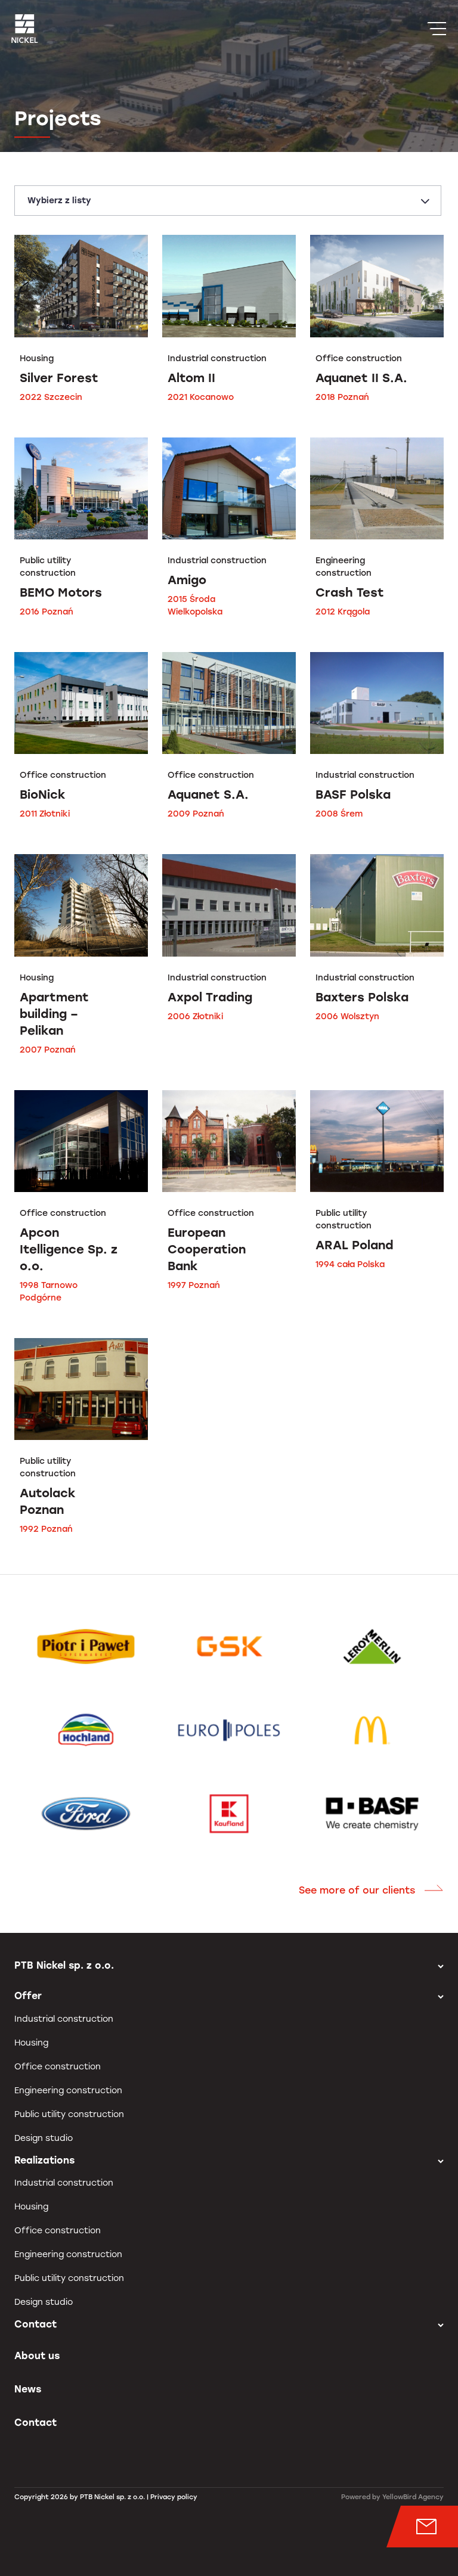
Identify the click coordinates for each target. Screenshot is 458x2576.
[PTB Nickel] (25, 29)
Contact (35, 2423)
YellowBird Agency (413, 2497)
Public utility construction (69, 2114)
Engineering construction (68, 2091)
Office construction (58, 2067)
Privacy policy (174, 2497)
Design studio (44, 2138)
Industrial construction (64, 2019)
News (28, 2389)
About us (37, 2356)
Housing (31, 2043)
